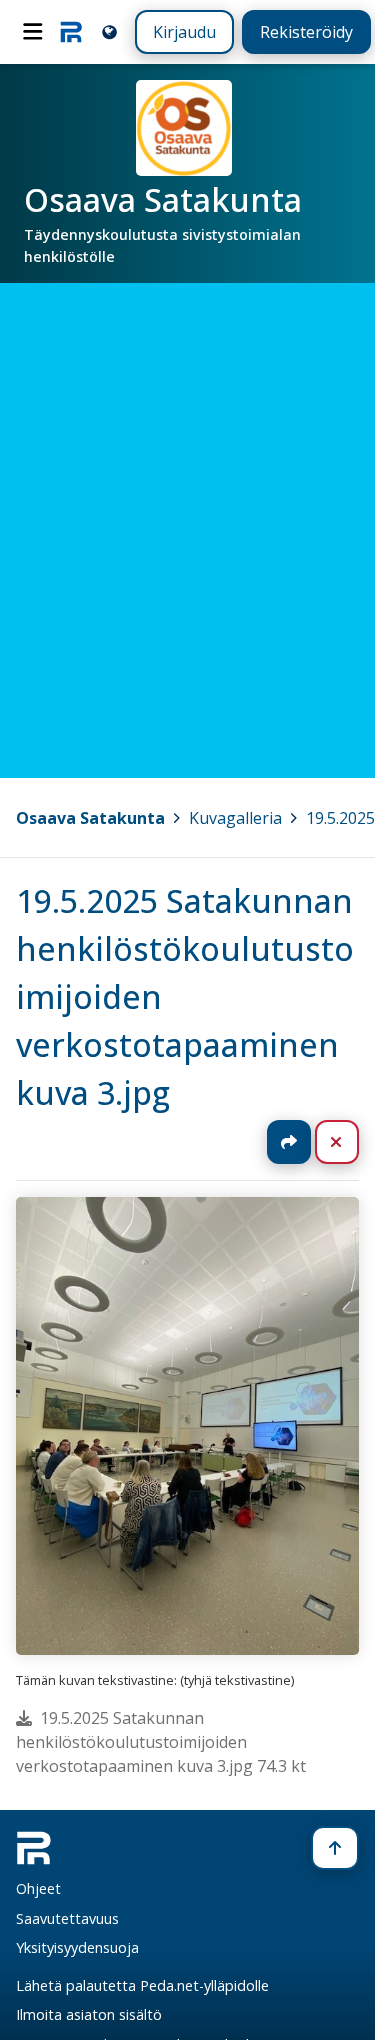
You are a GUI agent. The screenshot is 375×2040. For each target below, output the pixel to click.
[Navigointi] (33, 32)
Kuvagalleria (235, 818)
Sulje (352, 1142)
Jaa (289, 1142)
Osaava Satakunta (90, 818)
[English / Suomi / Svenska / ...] (109, 31)
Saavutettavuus (67, 1918)
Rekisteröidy (306, 32)
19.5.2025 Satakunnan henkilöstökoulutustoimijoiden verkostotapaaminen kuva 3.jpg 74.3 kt (161, 1742)
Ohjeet (38, 1888)
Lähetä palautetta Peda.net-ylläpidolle (142, 1985)
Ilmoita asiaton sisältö (89, 2014)
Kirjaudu (184, 32)
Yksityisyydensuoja (77, 1947)
